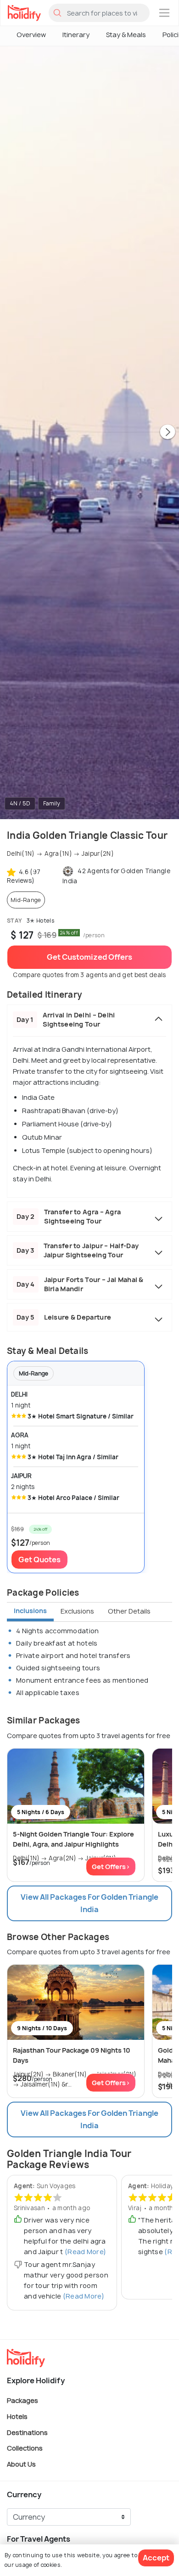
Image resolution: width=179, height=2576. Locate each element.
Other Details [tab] (129, 1611)
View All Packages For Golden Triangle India (89, 1903)
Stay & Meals (126, 35)
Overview (31, 35)
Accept (156, 2558)
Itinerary (76, 35)
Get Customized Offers (89, 957)
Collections (25, 2448)
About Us (21, 2464)
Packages (22, 2400)
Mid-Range (26, 900)
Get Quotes (39, 1560)
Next (168, 433)
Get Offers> (111, 1867)
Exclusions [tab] (77, 1611)
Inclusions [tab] (30, 1611)
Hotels (17, 2416)
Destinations (27, 2432)
